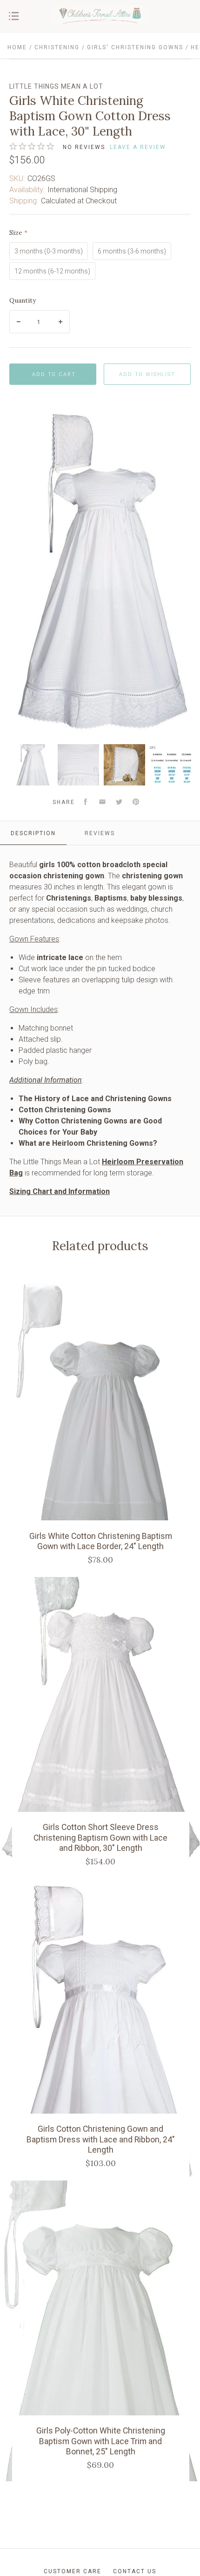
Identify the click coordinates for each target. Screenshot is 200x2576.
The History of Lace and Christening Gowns (95, 1099)
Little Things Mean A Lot (56, 86)
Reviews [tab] (100, 833)
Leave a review (138, 147)
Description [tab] (33, 833)
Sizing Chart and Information (60, 1191)
